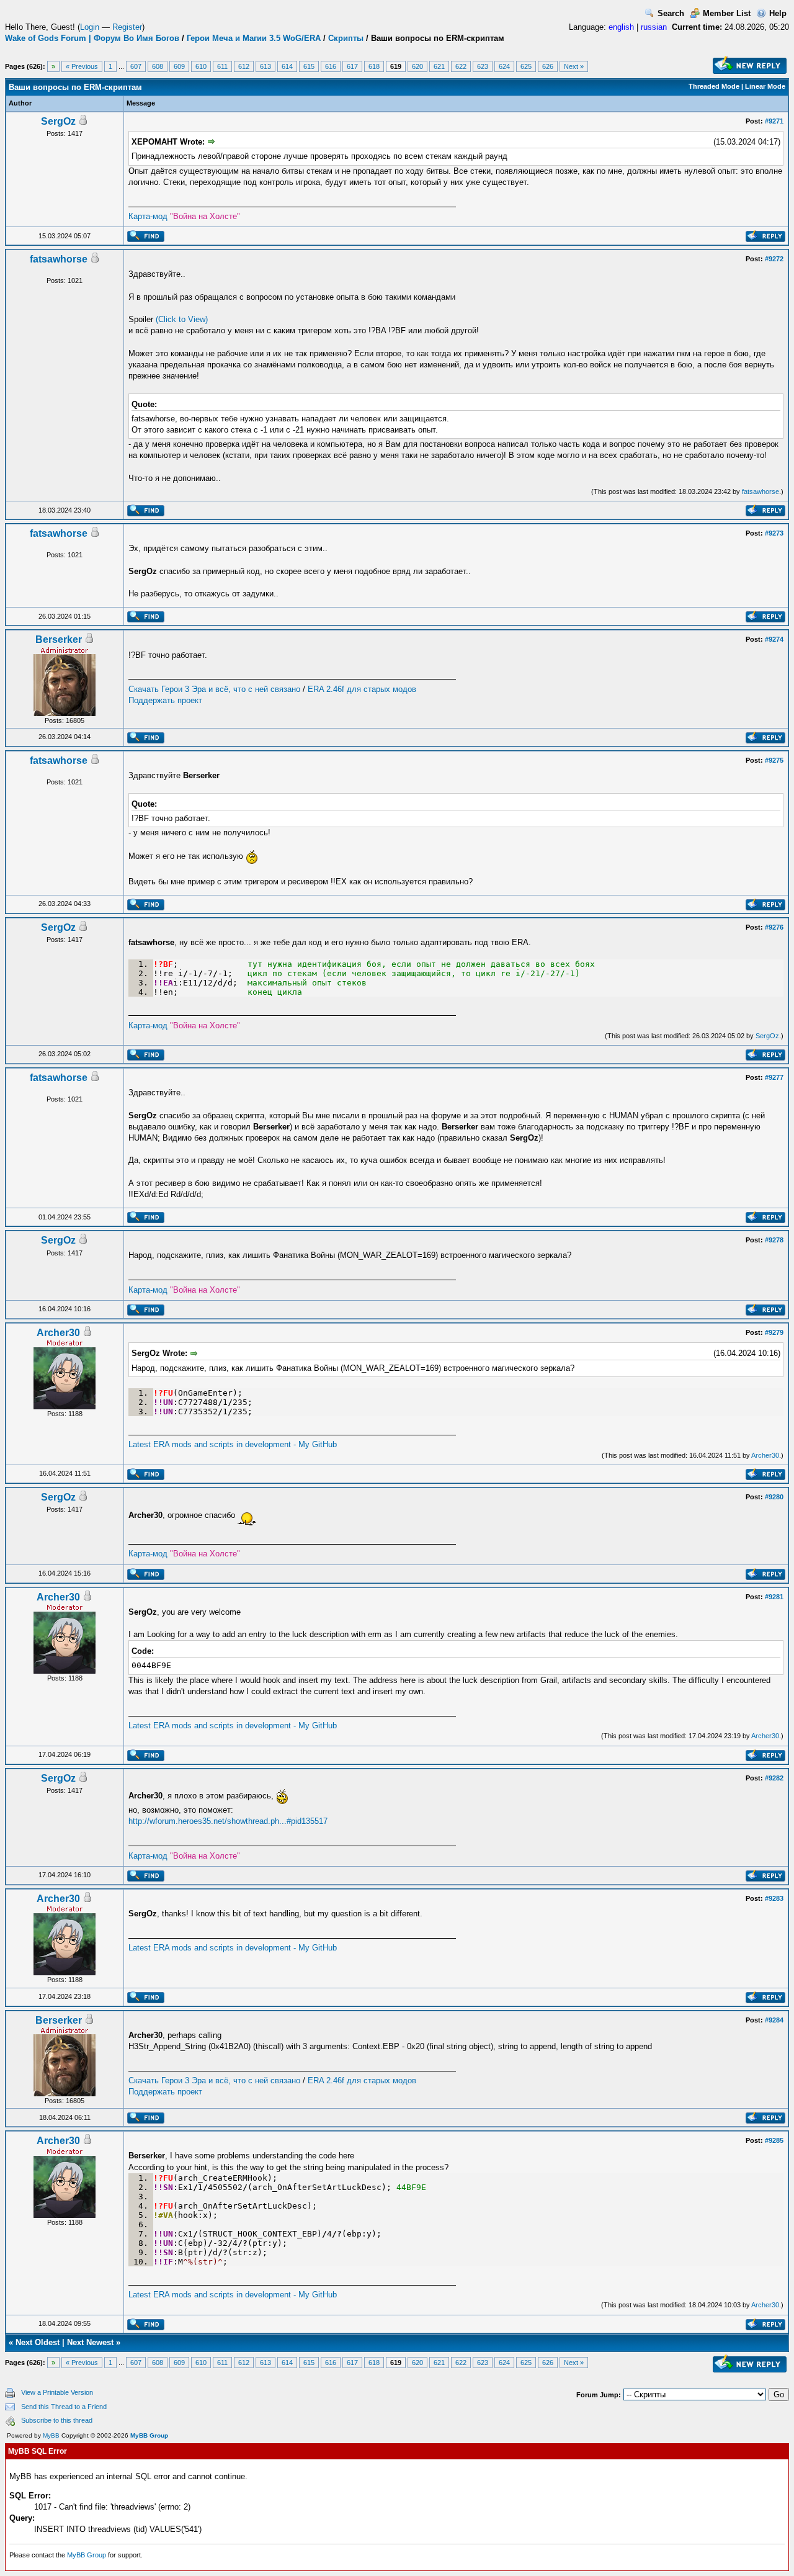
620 (417, 66)
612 (244, 66)
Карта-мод (184, 216)
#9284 (774, 2020)
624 (504, 66)
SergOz (58, 121)
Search (671, 13)
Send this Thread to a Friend (64, 2407)
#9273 (774, 533)
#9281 (774, 1597)
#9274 (774, 639)
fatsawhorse (59, 259)
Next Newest (90, 2342)
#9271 (774, 121)
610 (201, 66)
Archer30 (58, 1333)
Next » (574, 66)
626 (548, 66)
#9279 (774, 1332)
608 (158, 66)
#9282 (774, 1778)
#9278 (774, 1240)
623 (483, 66)
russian (654, 27)
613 (265, 66)
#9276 (774, 927)
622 (461, 66)
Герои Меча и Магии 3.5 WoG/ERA (254, 38)
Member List (727, 13)
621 (439, 66)
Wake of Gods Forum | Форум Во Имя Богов (92, 38)
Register (127, 27)
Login (90, 27)
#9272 (774, 259)
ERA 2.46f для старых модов (362, 689)
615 (309, 66)
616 (331, 66)
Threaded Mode (714, 86)
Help (778, 13)
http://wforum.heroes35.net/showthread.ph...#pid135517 (228, 1821)
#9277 (774, 1077)
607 (136, 66)
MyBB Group (149, 2435)
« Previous (82, 66)
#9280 (774, 1497)
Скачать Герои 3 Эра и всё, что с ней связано (214, 689)
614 (287, 66)
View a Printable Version (57, 2392)
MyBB (51, 2435)
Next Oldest (38, 2342)
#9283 (774, 1898)
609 (179, 66)
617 (352, 66)
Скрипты (346, 38)
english (621, 27)
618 (374, 66)
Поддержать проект (165, 700)
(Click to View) (182, 319)
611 (222, 66)
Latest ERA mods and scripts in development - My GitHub (233, 1444)
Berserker (59, 640)
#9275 (774, 760)
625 (526, 66)
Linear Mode (765, 86)
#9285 (774, 2140)
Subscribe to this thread (57, 2420)
